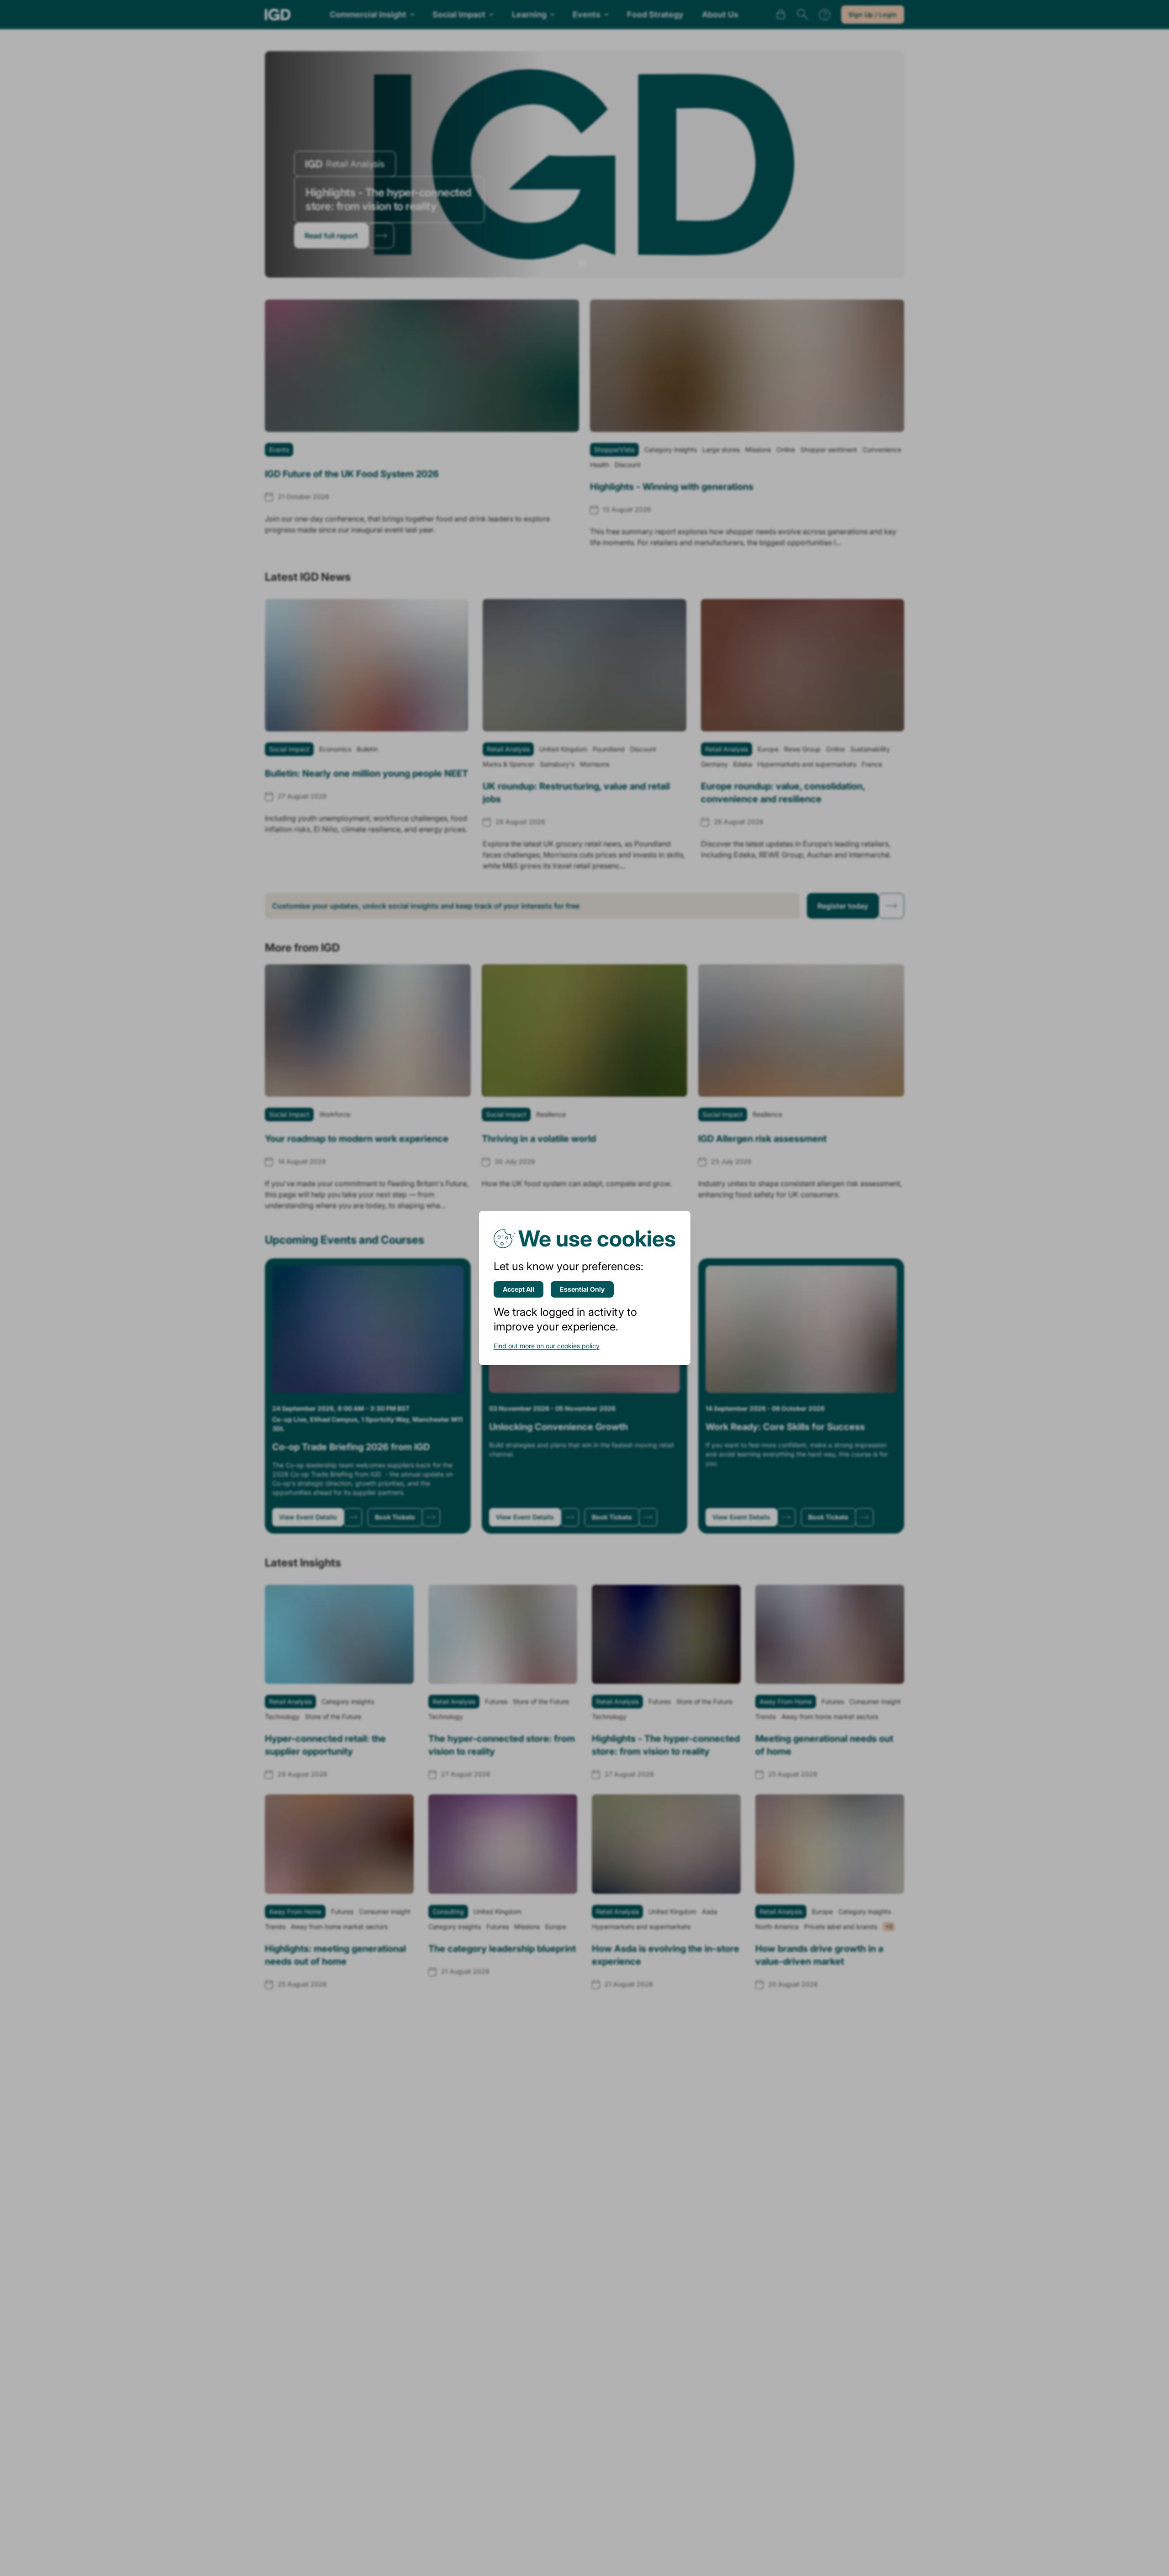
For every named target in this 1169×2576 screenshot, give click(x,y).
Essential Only (582, 1289)
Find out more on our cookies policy (547, 1346)
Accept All (519, 1289)
